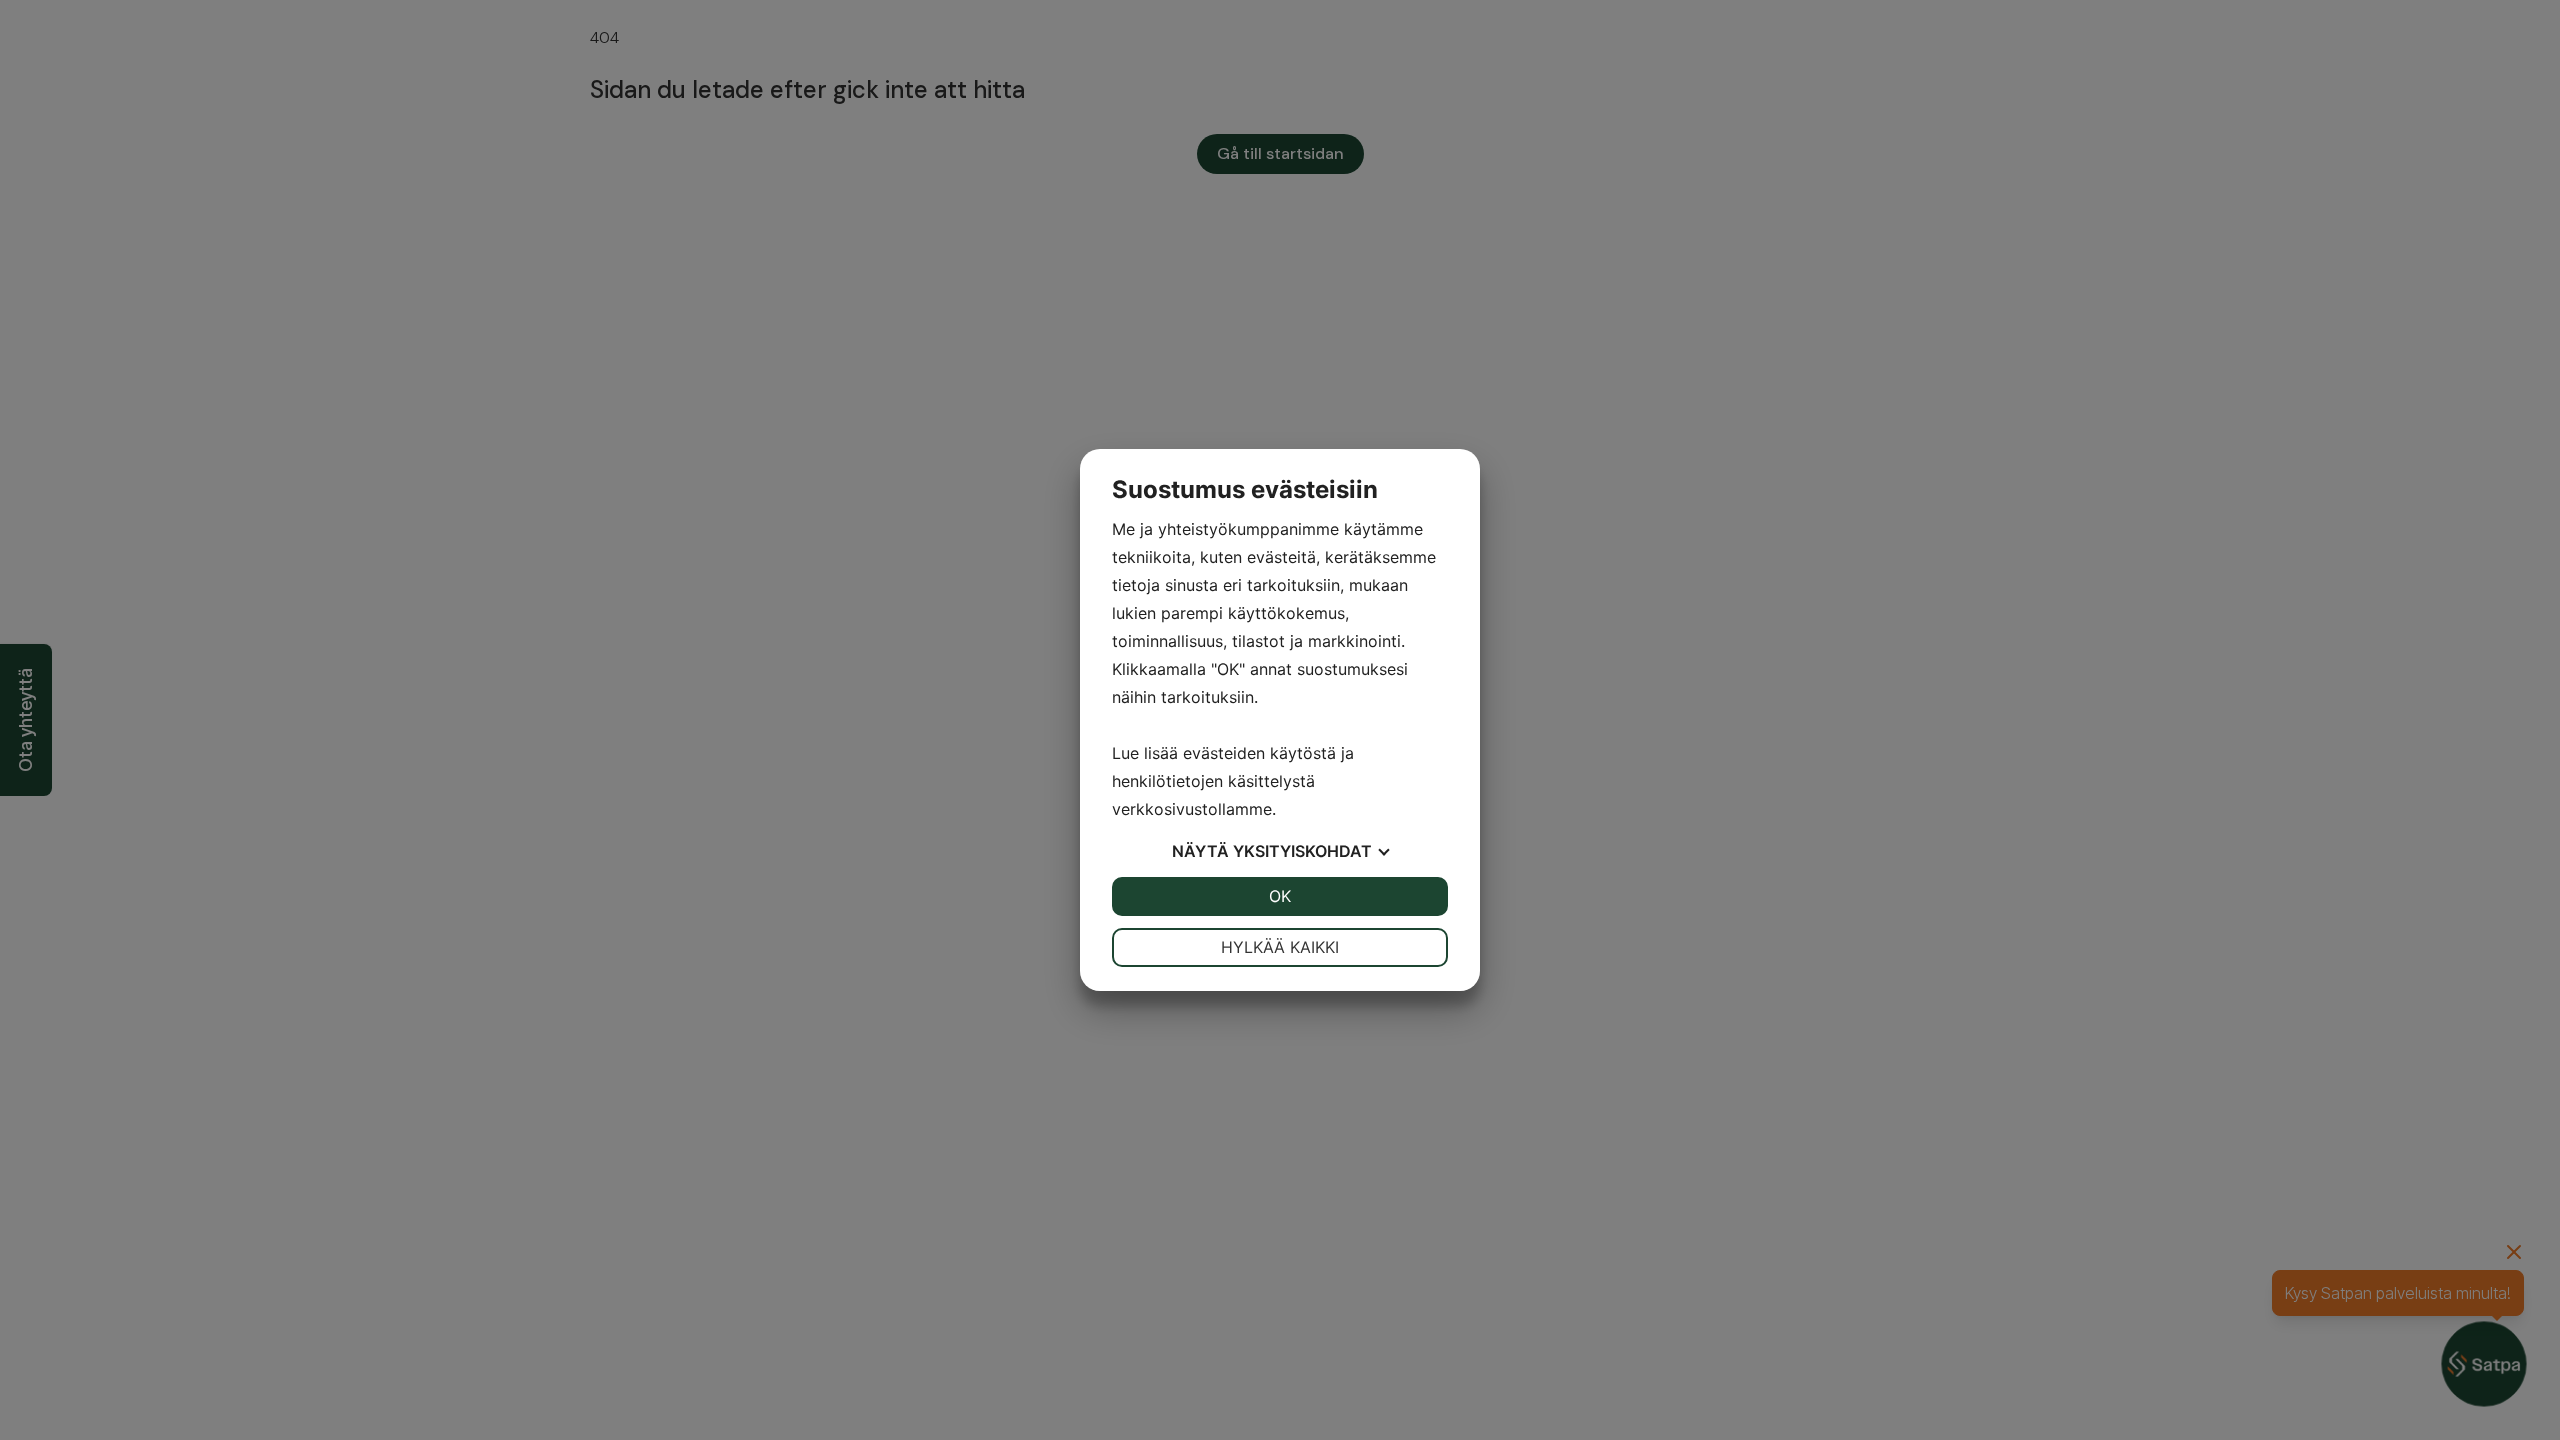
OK (1280, 896)
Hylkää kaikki (1280, 947)
